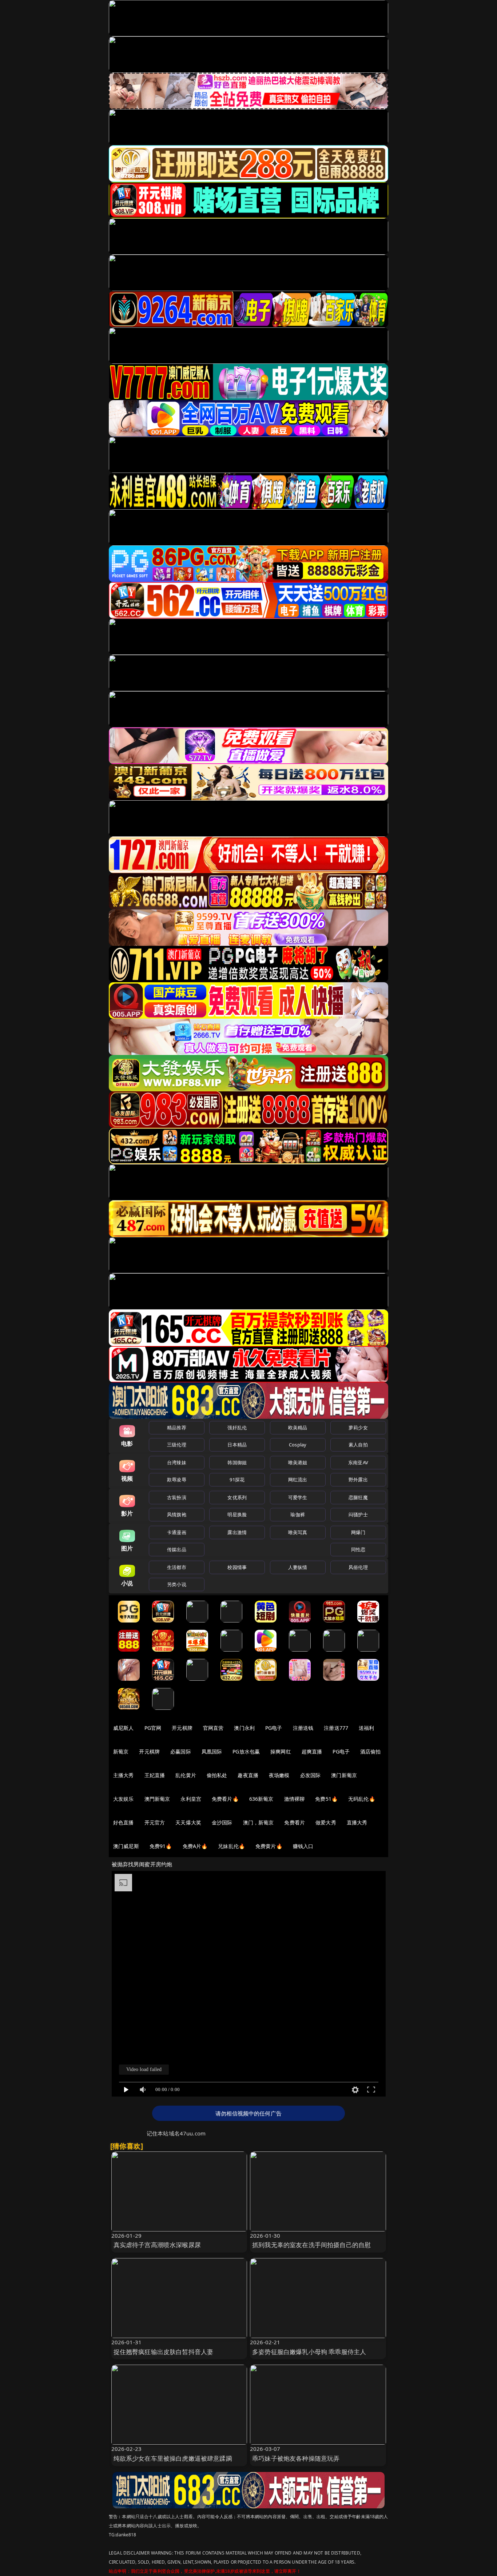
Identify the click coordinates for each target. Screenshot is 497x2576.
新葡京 (121, 1751)
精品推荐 (177, 1428)
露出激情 (237, 1532)
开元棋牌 (182, 1728)
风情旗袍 (177, 1514)
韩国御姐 (237, 1462)
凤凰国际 (212, 1751)
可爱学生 (298, 1497)
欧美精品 (298, 1428)
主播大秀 (124, 1775)
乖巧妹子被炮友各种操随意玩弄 (296, 2458)
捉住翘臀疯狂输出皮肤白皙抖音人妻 (164, 2352)
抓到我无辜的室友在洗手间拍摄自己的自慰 (311, 2245)
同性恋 (358, 1549)
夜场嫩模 (279, 1775)
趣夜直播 (248, 1775)
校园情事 (237, 1567)
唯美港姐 (298, 1462)
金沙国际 (222, 1822)
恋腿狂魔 (358, 1497)
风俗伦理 (358, 1567)
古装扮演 (177, 1497)
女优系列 (237, 1497)
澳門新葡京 (157, 1799)
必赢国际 (181, 1751)
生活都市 (177, 1567)
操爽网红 (281, 1751)
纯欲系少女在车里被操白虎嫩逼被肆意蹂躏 (173, 2458)
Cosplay (298, 1445)
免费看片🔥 (225, 1799)
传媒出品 (177, 1549)
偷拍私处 (217, 1775)
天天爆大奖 (188, 1822)
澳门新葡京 (344, 1775)
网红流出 (298, 1480)
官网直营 (213, 1728)
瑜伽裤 (297, 1514)
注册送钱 (303, 1728)
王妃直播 (155, 1775)
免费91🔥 (161, 1846)
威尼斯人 (124, 1728)
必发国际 (311, 1775)
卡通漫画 (177, 1532)
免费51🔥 (326, 1799)
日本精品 (237, 1445)
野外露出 (358, 1480)
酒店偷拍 (371, 1751)
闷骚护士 (358, 1514)
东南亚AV (358, 1462)
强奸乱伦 (237, 1428)
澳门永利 (244, 1728)
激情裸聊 (295, 1799)
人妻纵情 (298, 1567)
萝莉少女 (358, 1428)
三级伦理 (177, 1445)
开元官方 (155, 1822)
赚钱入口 (303, 1846)
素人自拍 (358, 1445)
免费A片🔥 (195, 1846)
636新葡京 (261, 1799)
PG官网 (153, 1728)
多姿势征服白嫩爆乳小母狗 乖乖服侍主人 (309, 2352)
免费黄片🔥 (269, 1846)
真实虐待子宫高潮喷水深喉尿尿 (157, 2245)
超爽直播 (312, 1751)
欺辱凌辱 (177, 1480)
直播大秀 (357, 1822)
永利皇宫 (191, 1799)
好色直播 (124, 1822)
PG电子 (274, 1728)
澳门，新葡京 (259, 1822)
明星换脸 (237, 1514)
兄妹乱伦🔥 (231, 1846)
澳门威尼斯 (126, 1846)
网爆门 (358, 1532)
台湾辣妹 (177, 1462)
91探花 (237, 1480)
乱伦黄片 (186, 1775)
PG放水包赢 (246, 1751)
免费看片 (295, 1822)
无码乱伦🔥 (362, 1799)
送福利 (366, 1728)
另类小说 (177, 1584)
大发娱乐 (124, 1799)
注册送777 (336, 1728)
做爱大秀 (326, 1822)
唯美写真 (298, 1532)
